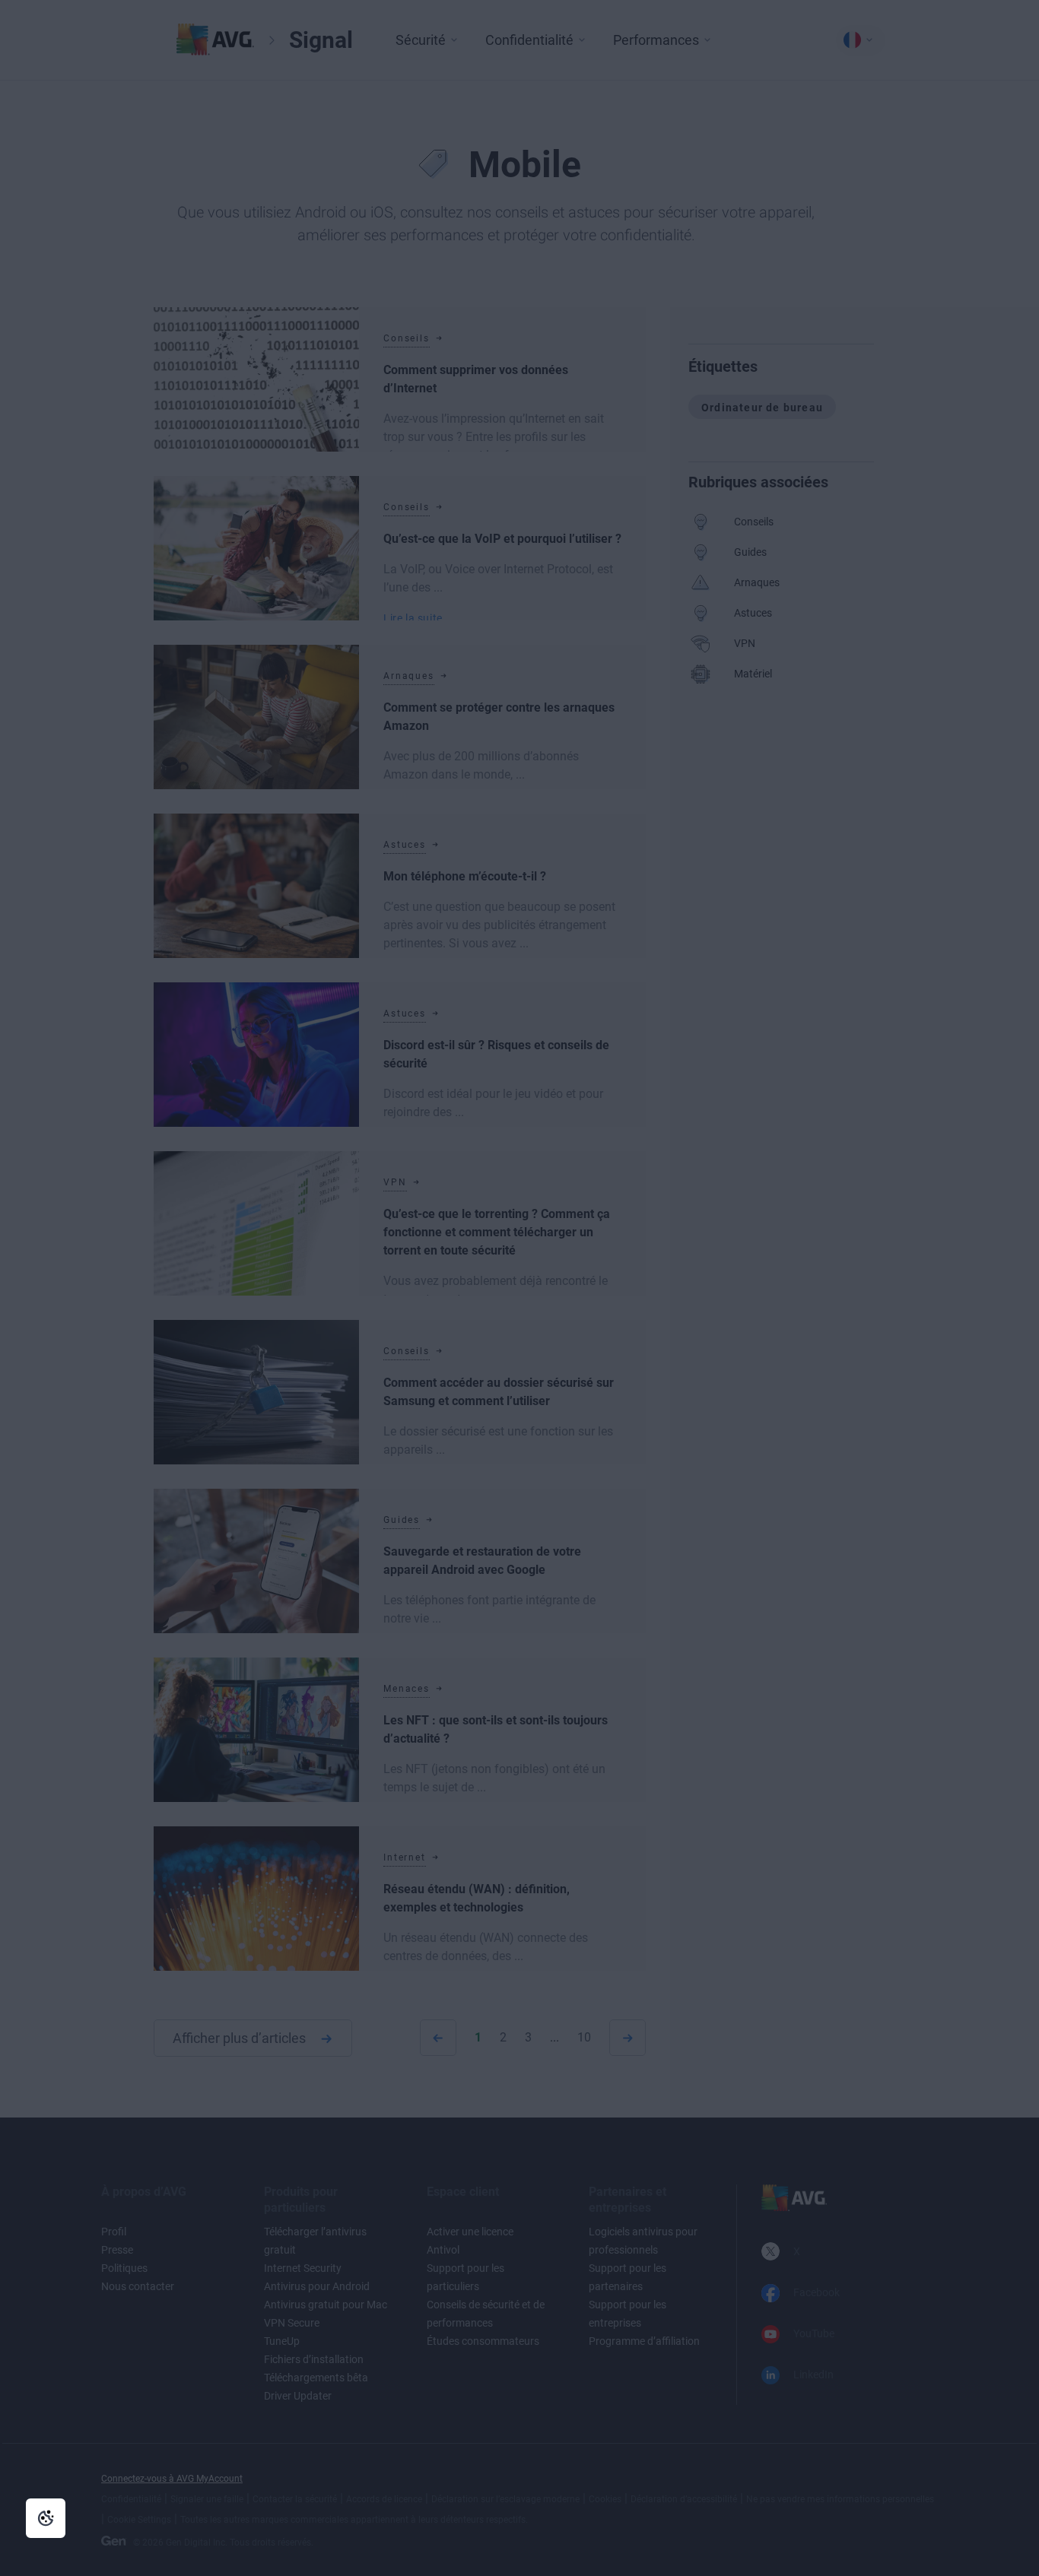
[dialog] (519, 1288)
